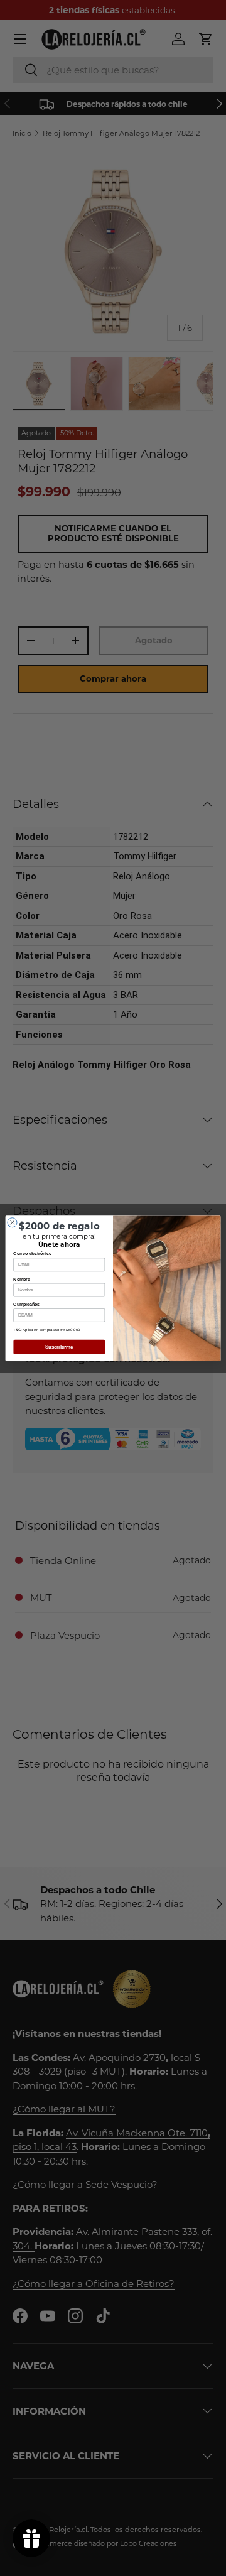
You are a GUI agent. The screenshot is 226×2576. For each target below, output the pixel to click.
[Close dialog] (12, 1222)
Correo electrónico (32, 1253)
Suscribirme (59, 1347)
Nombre (21, 1279)
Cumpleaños (26, 1304)
